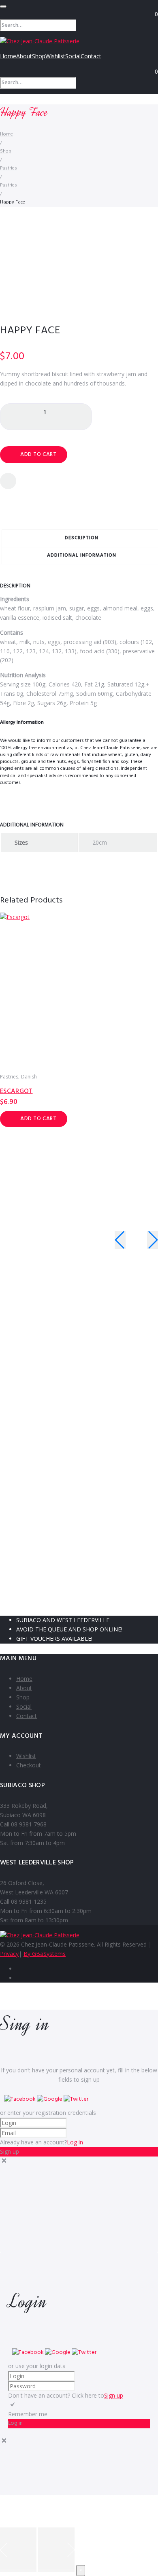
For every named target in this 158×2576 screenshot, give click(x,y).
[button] (20, 2099)
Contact (91, 56)
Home (8, 56)
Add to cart (38, 454)
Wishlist (55, 56)
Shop (39, 56)
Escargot (16, 1091)
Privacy (9, 1954)
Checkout (29, 1765)
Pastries (9, 168)
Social (73, 56)
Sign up (114, 2395)
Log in (75, 2142)
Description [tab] (82, 538)
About (24, 56)
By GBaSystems (45, 1954)
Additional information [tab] (82, 555)
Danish (29, 1077)
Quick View (146, 943)
